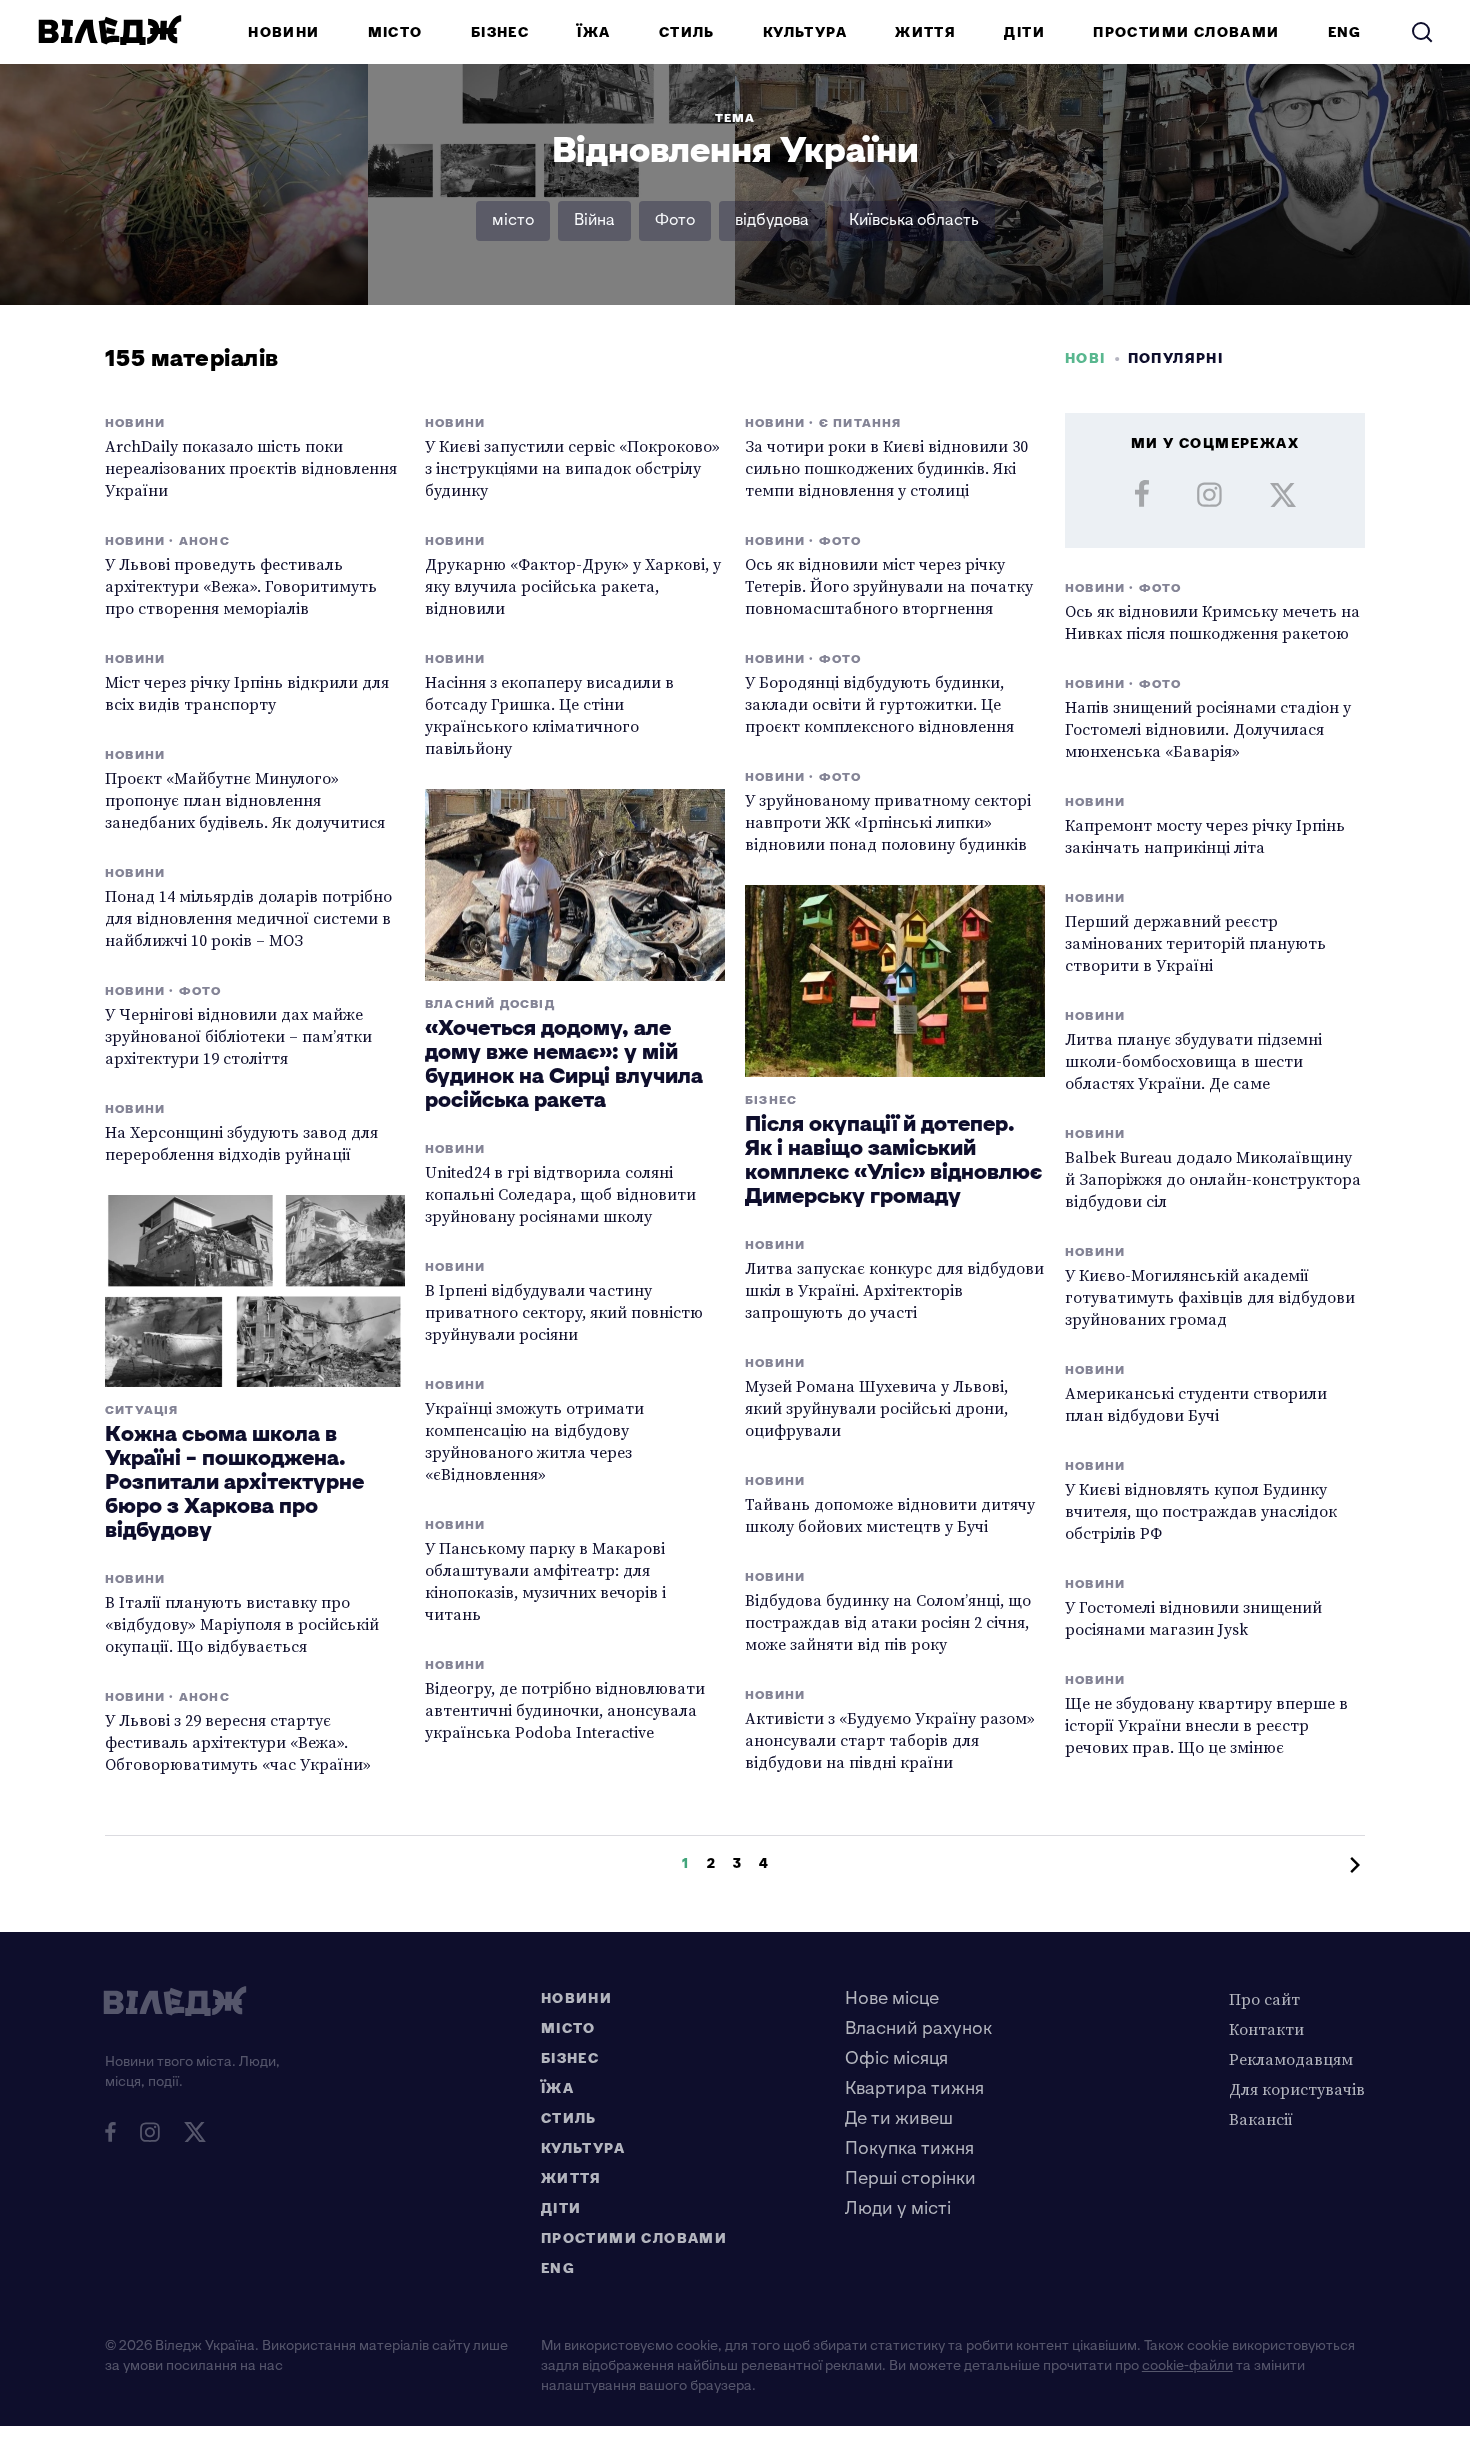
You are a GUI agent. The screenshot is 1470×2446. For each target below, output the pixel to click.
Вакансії (1261, 2119)
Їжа (593, 32)
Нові (1085, 358)
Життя (925, 32)
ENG (1345, 32)
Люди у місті (898, 2208)
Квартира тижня (914, 2088)
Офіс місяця (896, 2058)
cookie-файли (1187, 2365)
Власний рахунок (918, 2028)
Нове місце (892, 1998)
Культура (805, 32)
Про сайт (1264, 1999)
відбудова (772, 220)
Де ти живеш (899, 2118)
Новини (283, 32)
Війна (594, 220)
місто (513, 220)
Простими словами (1186, 32)
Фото (675, 220)
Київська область (914, 220)
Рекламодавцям (1291, 2059)
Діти (1024, 32)
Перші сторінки (910, 2178)
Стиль (687, 32)
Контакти (1266, 2029)
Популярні (1176, 358)
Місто (395, 32)
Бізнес (500, 32)
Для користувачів (1297, 2089)
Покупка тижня (909, 2148)
